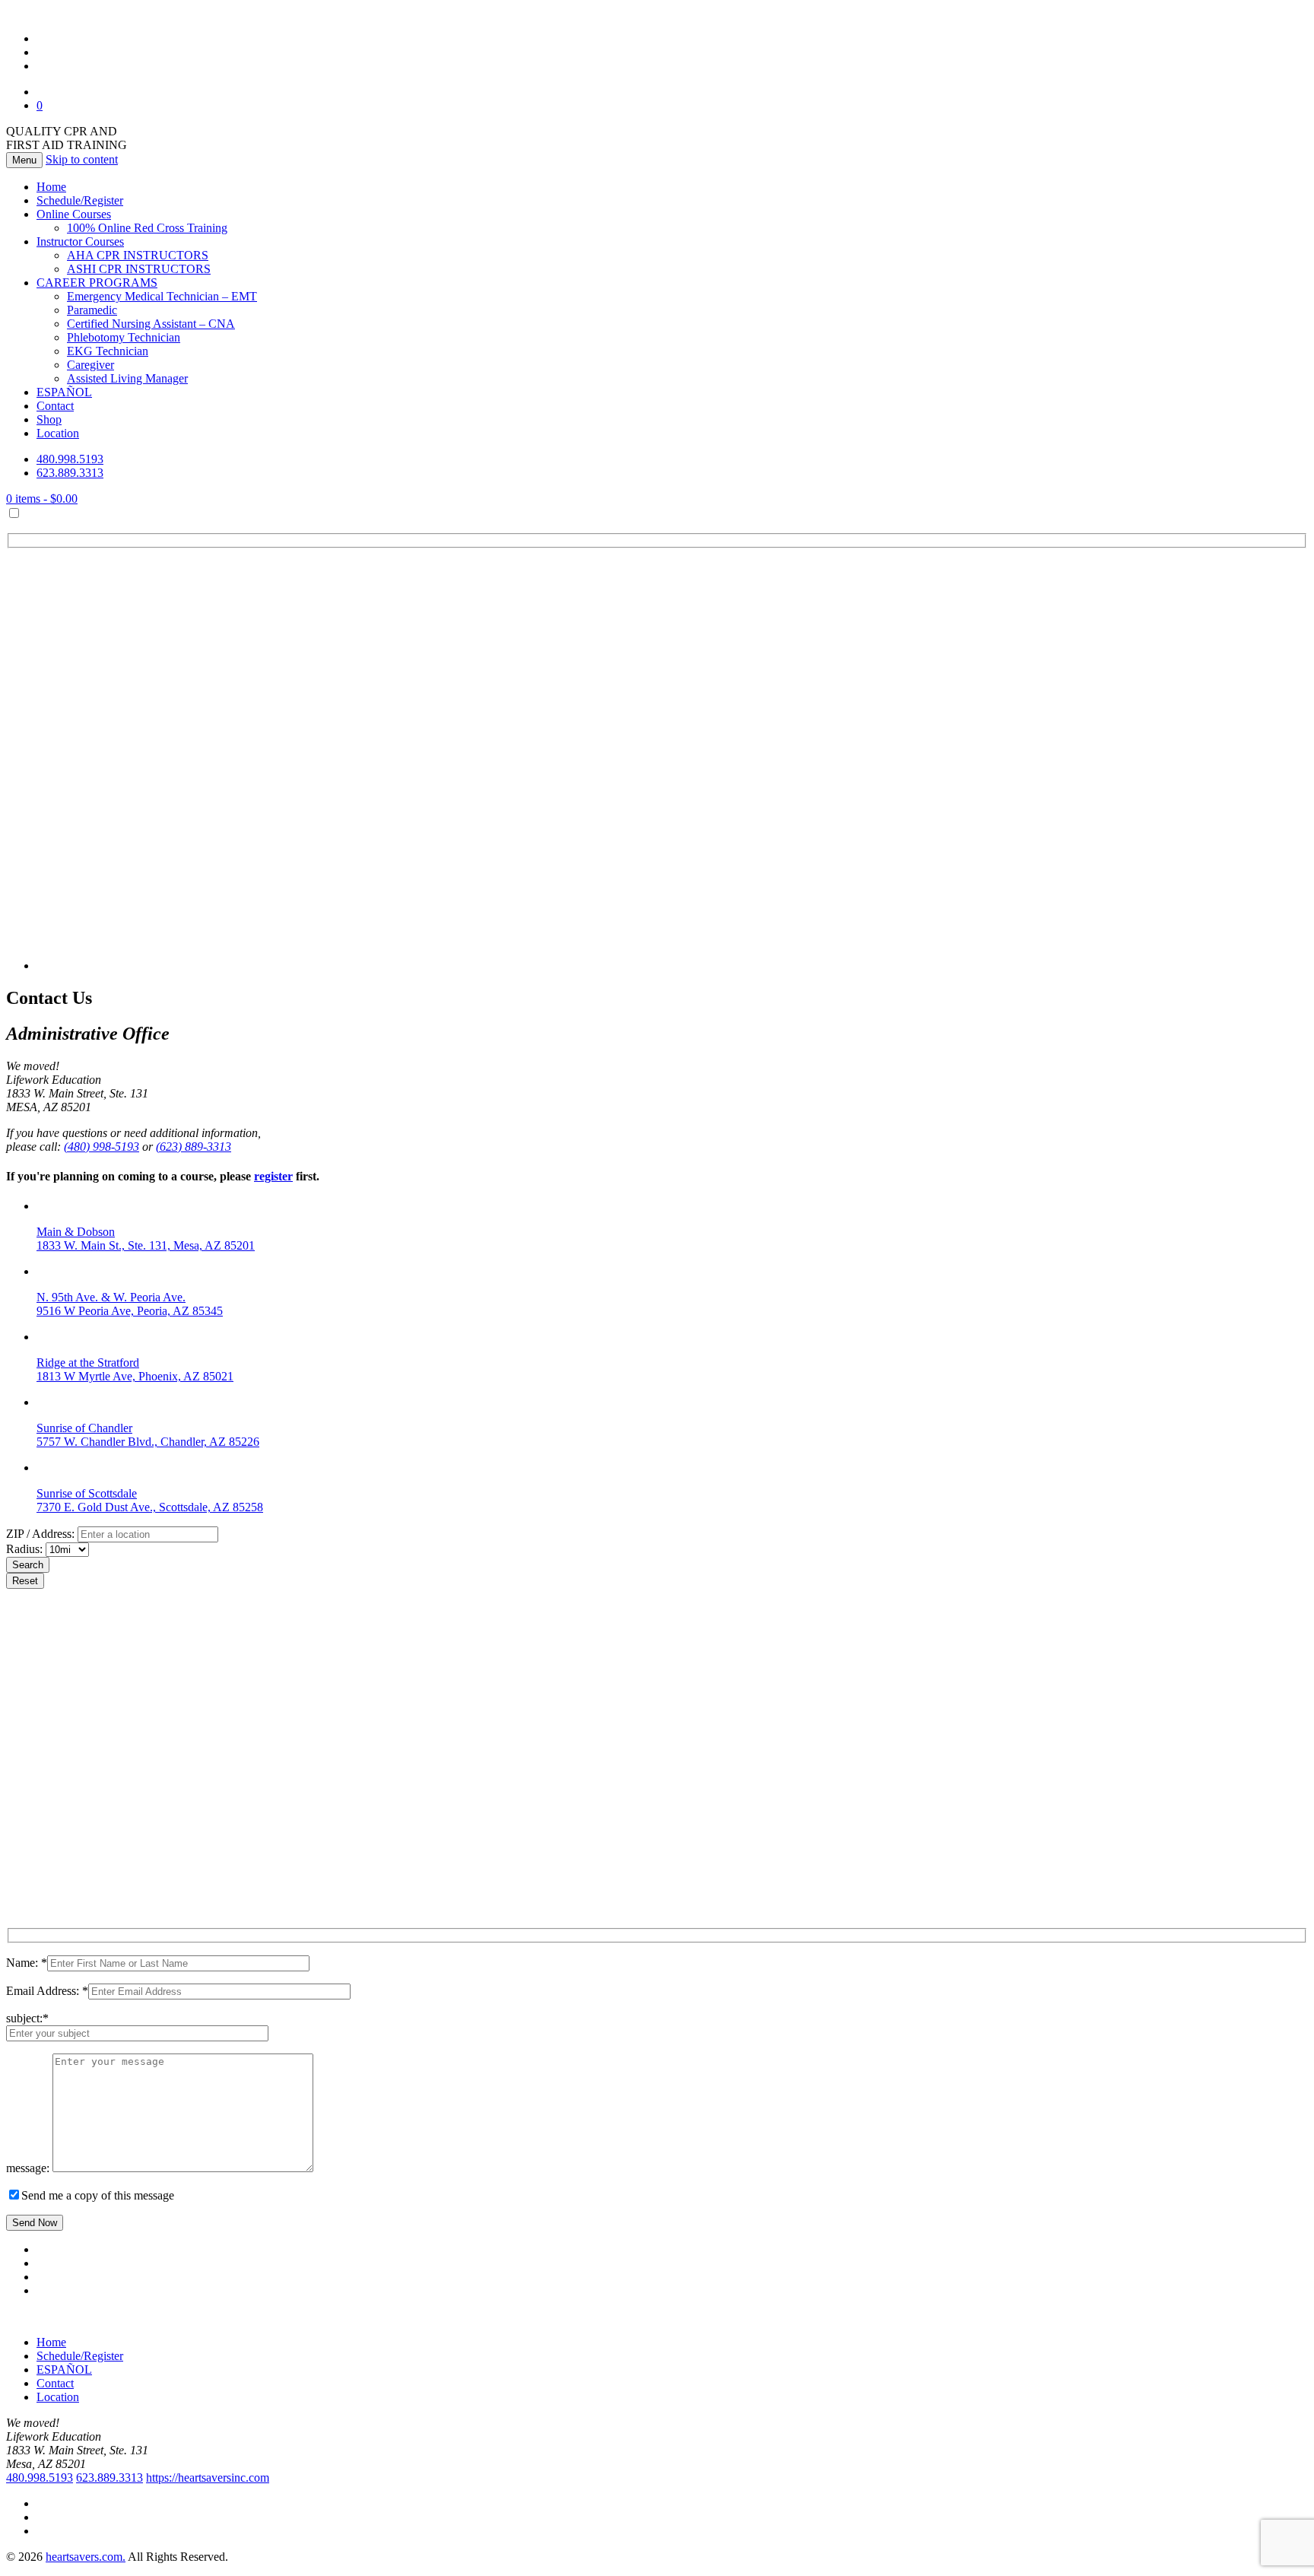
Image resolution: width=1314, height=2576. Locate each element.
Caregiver (90, 365)
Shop (49, 419)
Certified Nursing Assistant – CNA (151, 324)
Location (58, 433)
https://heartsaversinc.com (208, 2478)
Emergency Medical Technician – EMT (162, 296)
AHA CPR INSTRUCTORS (138, 255)
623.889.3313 (70, 473)
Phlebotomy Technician (124, 337)
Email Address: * (47, 1991)
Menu (24, 160)
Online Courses (74, 214)
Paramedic (92, 310)
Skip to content (82, 159)
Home (51, 187)
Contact (55, 406)
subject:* (27, 2018)
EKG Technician (108, 351)
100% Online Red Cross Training (147, 228)
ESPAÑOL (64, 392)
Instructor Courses (80, 241)
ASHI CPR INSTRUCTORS (139, 269)
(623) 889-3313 (194, 1147)
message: (29, 2168)
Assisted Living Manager (127, 378)
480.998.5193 (70, 459)
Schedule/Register (80, 200)
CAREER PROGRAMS (97, 283)
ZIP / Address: (40, 1534)
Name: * (27, 1963)
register (273, 1176)
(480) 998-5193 (102, 1147)
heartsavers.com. (86, 2557)
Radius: (26, 1549)
